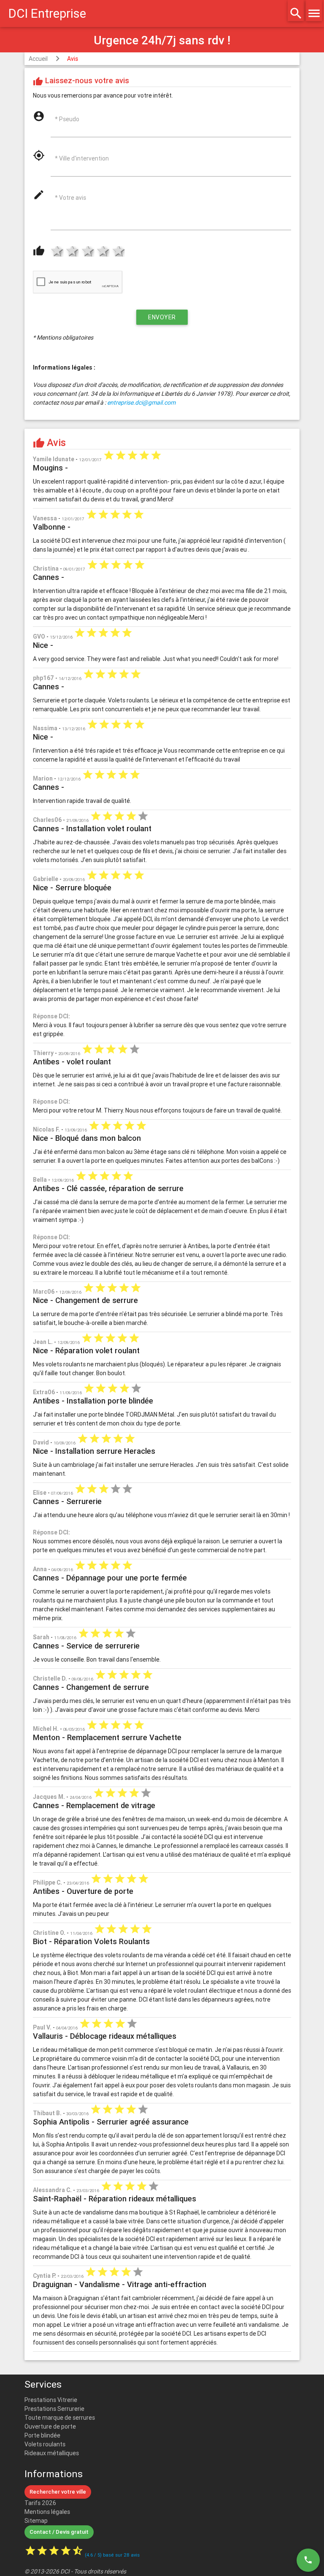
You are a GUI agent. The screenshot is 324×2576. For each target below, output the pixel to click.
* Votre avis (70, 198)
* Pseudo (67, 119)
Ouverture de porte (50, 2426)
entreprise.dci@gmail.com (141, 403)
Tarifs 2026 (40, 2503)
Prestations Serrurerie (54, 2409)
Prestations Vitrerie (51, 2400)
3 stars (86, 252)
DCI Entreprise (47, 14)
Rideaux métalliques (52, 2453)
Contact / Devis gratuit (59, 2532)
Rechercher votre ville (58, 2492)
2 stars (71, 252)
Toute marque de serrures (60, 2418)
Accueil (38, 59)
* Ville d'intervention (82, 158)
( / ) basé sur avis (112, 2555)
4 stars (102, 252)
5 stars (117, 252)
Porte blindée (42, 2435)
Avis (73, 59)
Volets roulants (45, 2444)
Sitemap (36, 2521)
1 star (56, 252)
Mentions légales (47, 2512)
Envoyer (162, 317)
